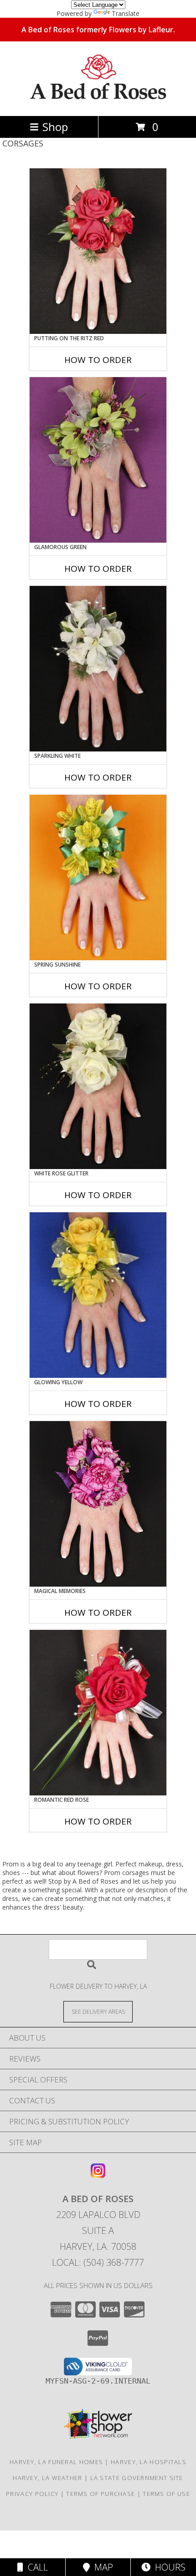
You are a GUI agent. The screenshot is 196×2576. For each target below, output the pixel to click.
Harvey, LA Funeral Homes (56, 2462)
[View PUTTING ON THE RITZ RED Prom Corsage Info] (98, 251)
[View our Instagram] (98, 2175)
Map (101, 2567)
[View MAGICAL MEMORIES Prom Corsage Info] (98, 1504)
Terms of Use (166, 2494)
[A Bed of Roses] (98, 103)
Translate (126, 13)
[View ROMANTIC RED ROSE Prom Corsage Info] (98, 1713)
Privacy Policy (32, 2494)
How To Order (98, 360)
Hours (168, 2567)
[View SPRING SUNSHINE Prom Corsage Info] (98, 877)
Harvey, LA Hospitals (149, 2462)
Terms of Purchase (101, 2494)
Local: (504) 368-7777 (98, 2262)
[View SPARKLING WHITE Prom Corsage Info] (98, 669)
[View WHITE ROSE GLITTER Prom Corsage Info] (98, 1086)
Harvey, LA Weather (47, 2478)
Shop (55, 127)
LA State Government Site (137, 2478)
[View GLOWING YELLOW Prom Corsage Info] (98, 1295)
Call (36, 2567)
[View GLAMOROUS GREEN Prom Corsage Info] (98, 460)
